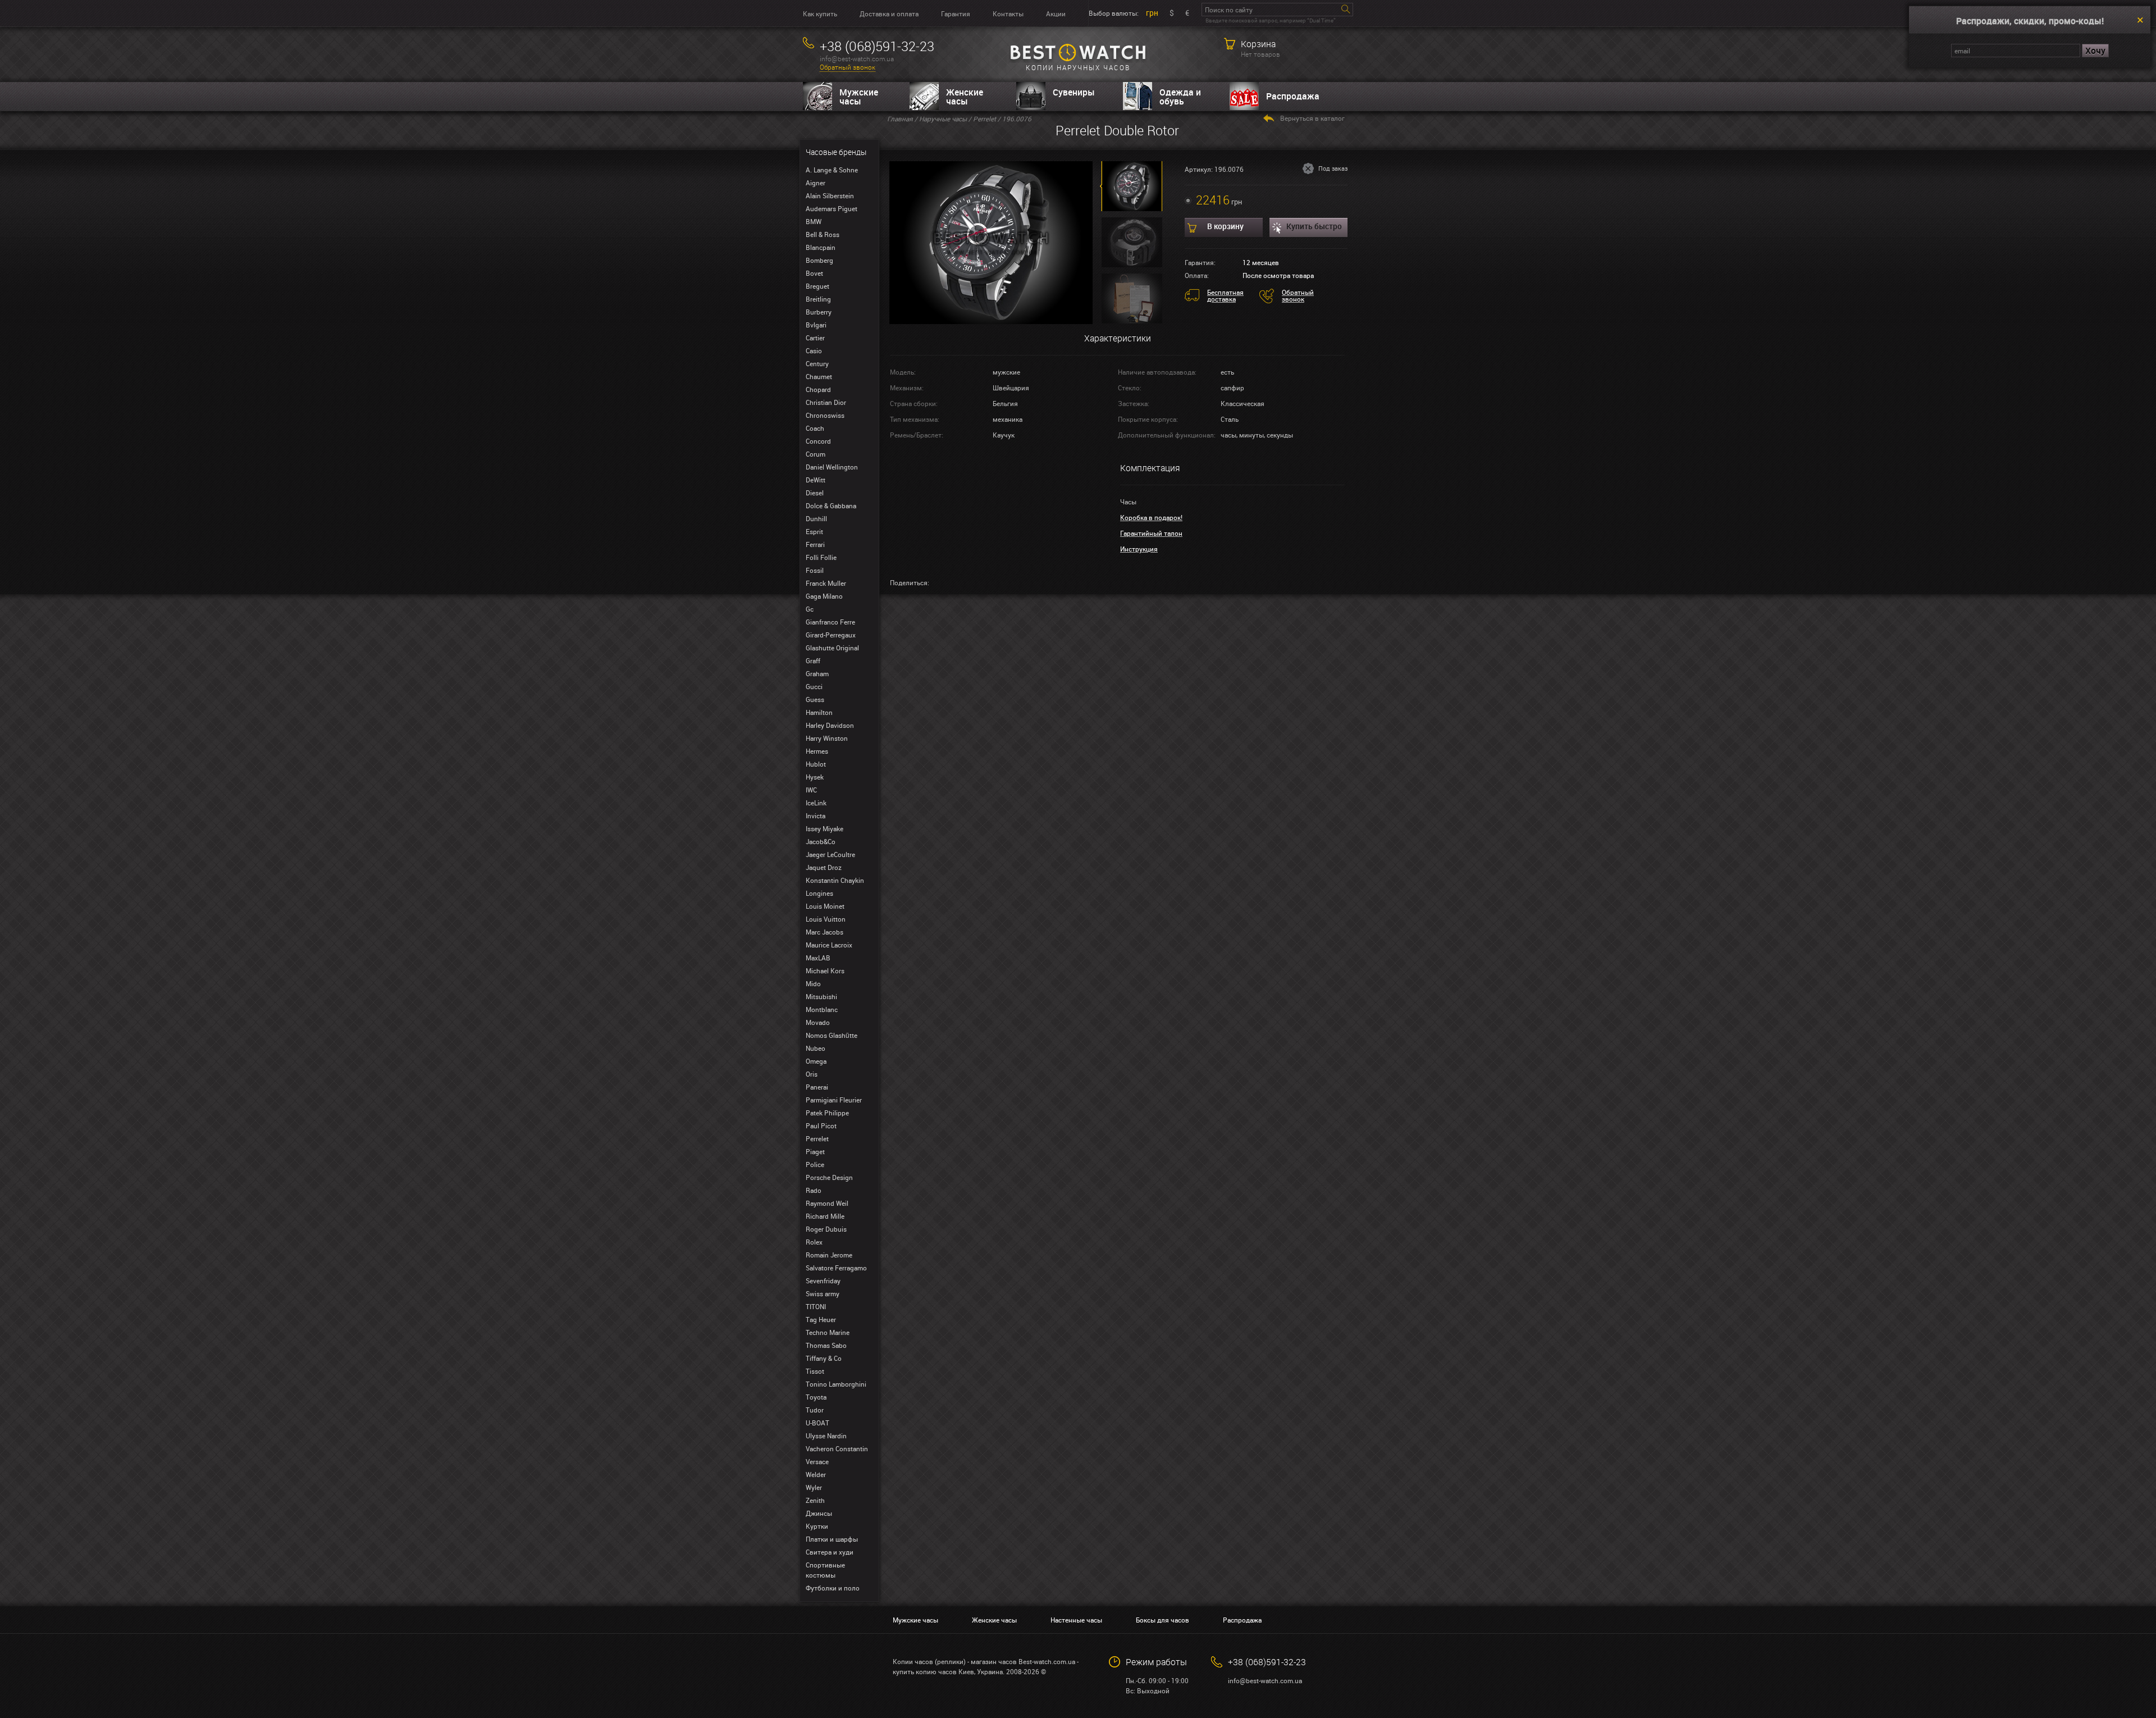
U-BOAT (817, 1423)
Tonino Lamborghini (836, 1384)
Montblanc (822, 1009)
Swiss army (823, 1293)
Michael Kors (825, 970)
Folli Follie (821, 557)
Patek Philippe (827, 1113)
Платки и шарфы (832, 1539)
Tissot (815, 1371)
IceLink (816, 803)
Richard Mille (825, 1216)
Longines (819, 893)
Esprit (814, 531)
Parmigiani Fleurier (834, 1100)
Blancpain (821, 247)
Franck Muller (826, 583)
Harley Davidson (830, 725)
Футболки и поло (833, 1588)
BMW (814, 221)
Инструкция (1139, 549)
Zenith (815, 1500)
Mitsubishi (821, 996)
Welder (816, 1474)
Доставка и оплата (889, 13)
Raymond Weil (827, 1203)
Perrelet (817, 1138)
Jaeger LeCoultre (830, 854)
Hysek (815, 777)
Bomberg (819, 260)
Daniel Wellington (832, 467)
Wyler (814, 1487)
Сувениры (1074, 92)
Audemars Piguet (832, 208)
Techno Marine (828, 1332)
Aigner (816, 183)
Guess (815, 699)
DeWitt (816, 480)
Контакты (1008, 13)
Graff (813, 660)
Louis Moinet (825, 906)
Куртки (817, 1526)
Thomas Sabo (826, 1345)
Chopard (818, 389)
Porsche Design (829, 1177)
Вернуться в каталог (1312, 118)
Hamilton (819, 712)
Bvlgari (816, 325)
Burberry (819, 312)
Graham (817, 673)
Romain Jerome (829, 1255)
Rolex (814, 1242)
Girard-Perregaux (831, 635)
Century (817, 363)
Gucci (814, 686)
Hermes (817, 751)
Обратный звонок (848, 67)
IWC (811, 790)
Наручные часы (943, 119)
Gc (810, 609)
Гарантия (956, 13)
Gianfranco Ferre (830, 622)
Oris (812, 1074)
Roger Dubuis (826, 1229)
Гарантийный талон (1151, 533)
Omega (816, 1061)
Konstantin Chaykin (835, 880)
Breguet (817, 286)
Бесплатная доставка (1225, 295)
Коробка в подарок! (1151, 517)
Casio (814, 350)
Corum (816, 454)
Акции (1056, 13)
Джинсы (819, 1513)
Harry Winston (827, 738)
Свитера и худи (830, 1552)
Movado (818, 1022)
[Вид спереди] (991, 241)
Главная (900, 119)
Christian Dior (826, 402)
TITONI (816, 1306)
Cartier (815, 338)
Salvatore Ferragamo (836, 1268)
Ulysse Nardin (826, 1436)
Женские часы (965, 97)
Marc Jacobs (825, 932)
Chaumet (819, 376)
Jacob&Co (821, 841)
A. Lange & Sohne (832, 170)
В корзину (1225, 226)
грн (1152, 13)
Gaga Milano (824, 596)
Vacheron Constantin (837, 1448)
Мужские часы (859, 97)
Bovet (814, 273)
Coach (815, 428)
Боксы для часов (1162, 1620)
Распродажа (1293, 96)
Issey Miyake (825, 828)
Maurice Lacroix (829, 945)
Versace (817, 1461)
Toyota (816, 1397)
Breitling (818, 299)
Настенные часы (1076, 1620)
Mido (813, 983)
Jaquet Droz (824, 867)
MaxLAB (818, 958)
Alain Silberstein (830, 195)
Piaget (815, 1151)
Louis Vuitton (826, 919)
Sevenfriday (823, 1280)
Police (815, 1164)
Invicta (816, 815)
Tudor (815, 1410)
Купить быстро (1314, 226)
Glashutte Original (832, 648)
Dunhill (816, 518)
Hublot (816, 764)
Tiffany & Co (824, 1358)
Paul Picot (821, 1125)
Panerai (817, 1087)
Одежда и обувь (1180, 97)
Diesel (815, 493)
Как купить (820, 13)
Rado (814, 1190)
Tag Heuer (821, 1319)
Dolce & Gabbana (831, 505)
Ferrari (815, 544)
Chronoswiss (825, 415)
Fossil (815, 570)
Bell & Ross (823, 234)
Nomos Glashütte (832, 1035)
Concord (818, 441)
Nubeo (816, 1048)
